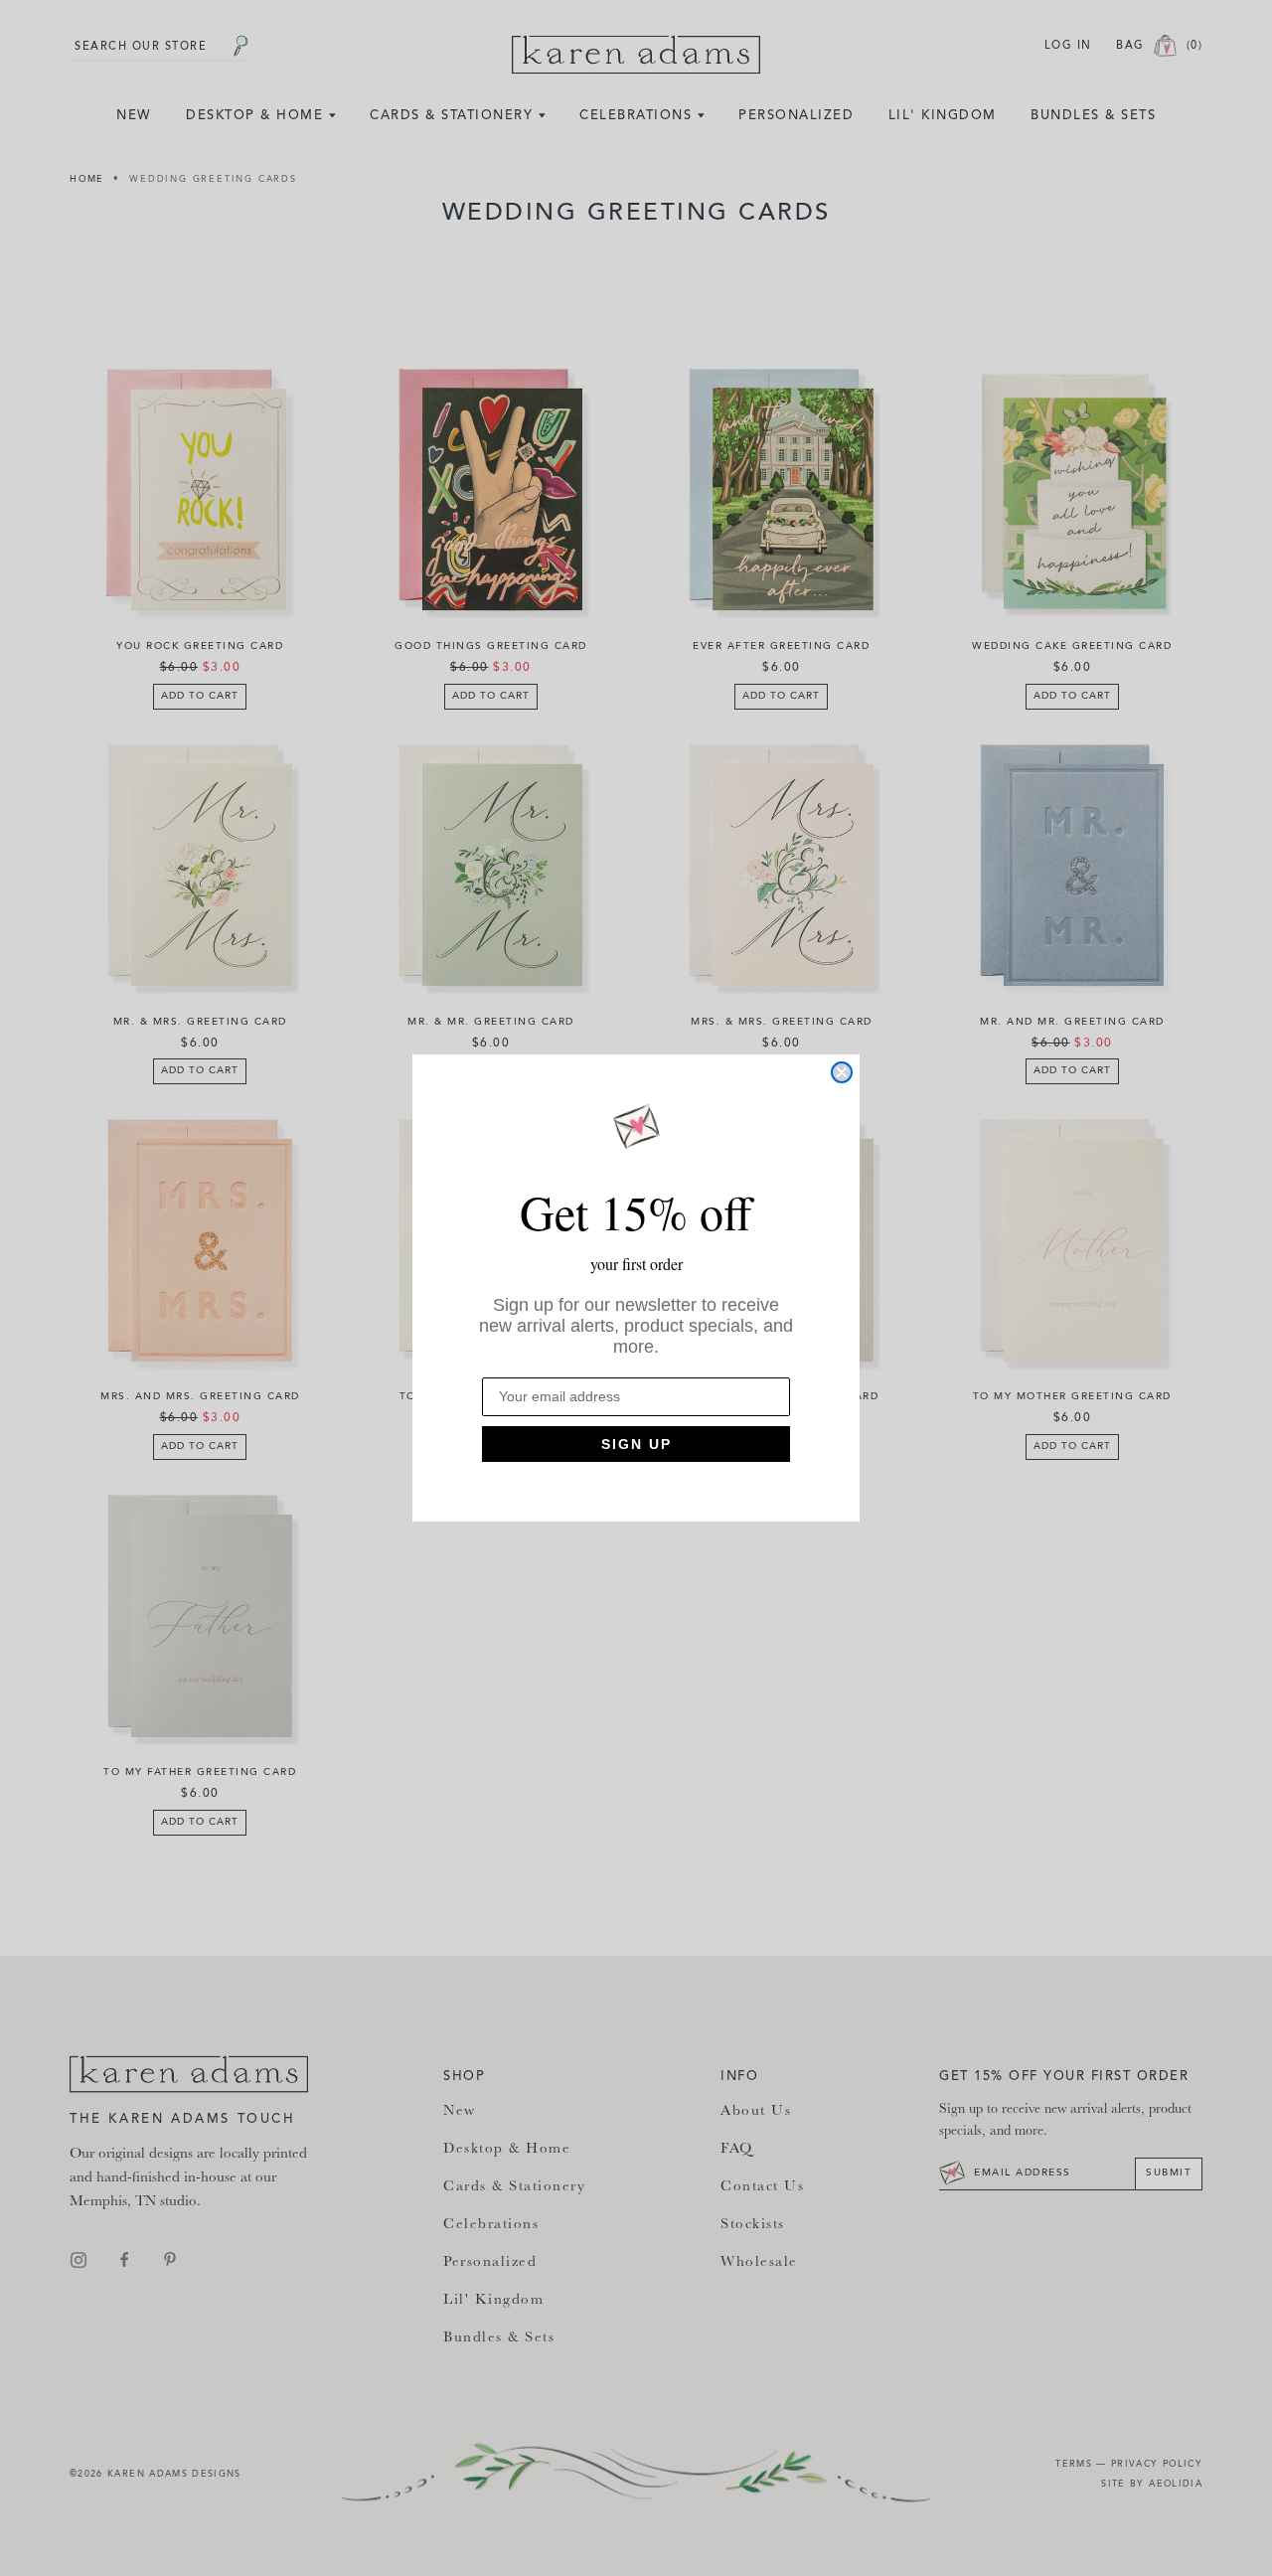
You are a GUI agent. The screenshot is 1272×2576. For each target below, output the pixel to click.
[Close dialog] (842, 1072)
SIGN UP (636, 1444)
